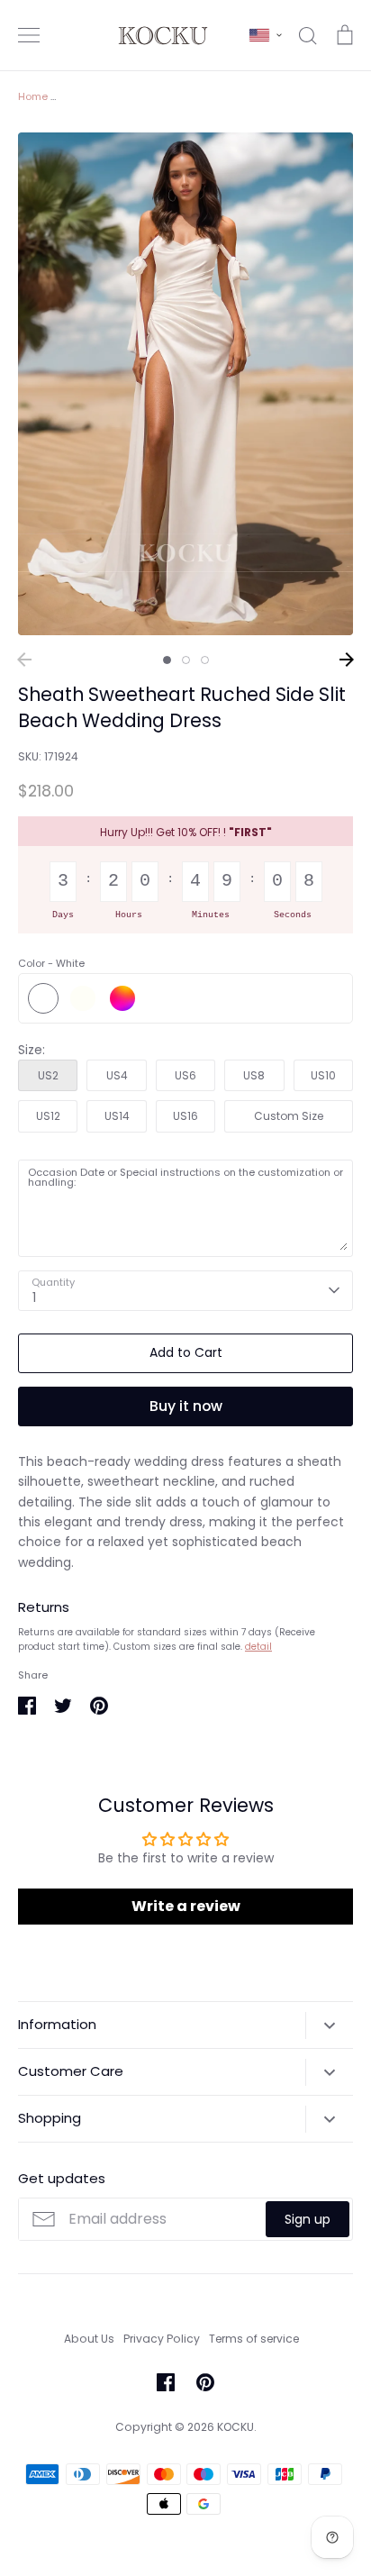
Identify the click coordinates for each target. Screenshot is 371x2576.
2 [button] (186, 660)
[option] (185, 384)
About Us (89, 2339)
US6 (185, 1075)
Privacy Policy (162, 2339)
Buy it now (186, 1406)
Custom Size (289, 1116)
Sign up (308, 2219)
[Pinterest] (205, 2382)
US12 (48, 1116)
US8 (254, 1075)
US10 (323, 1075)
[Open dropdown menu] (329, 2025)
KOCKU (235, 2427)
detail (258, 1647)
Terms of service (254, 2339)
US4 (117, 1075)
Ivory (83, 998)
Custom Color (122, 998)
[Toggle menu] (29, 35)
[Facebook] (166, 2382)
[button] (266, 35)
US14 (117, 1116)
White (43, 998)
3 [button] (205, 660)
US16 (185, 1116)
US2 (48, 1075)
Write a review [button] (186, 1906)
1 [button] (167, 660)
